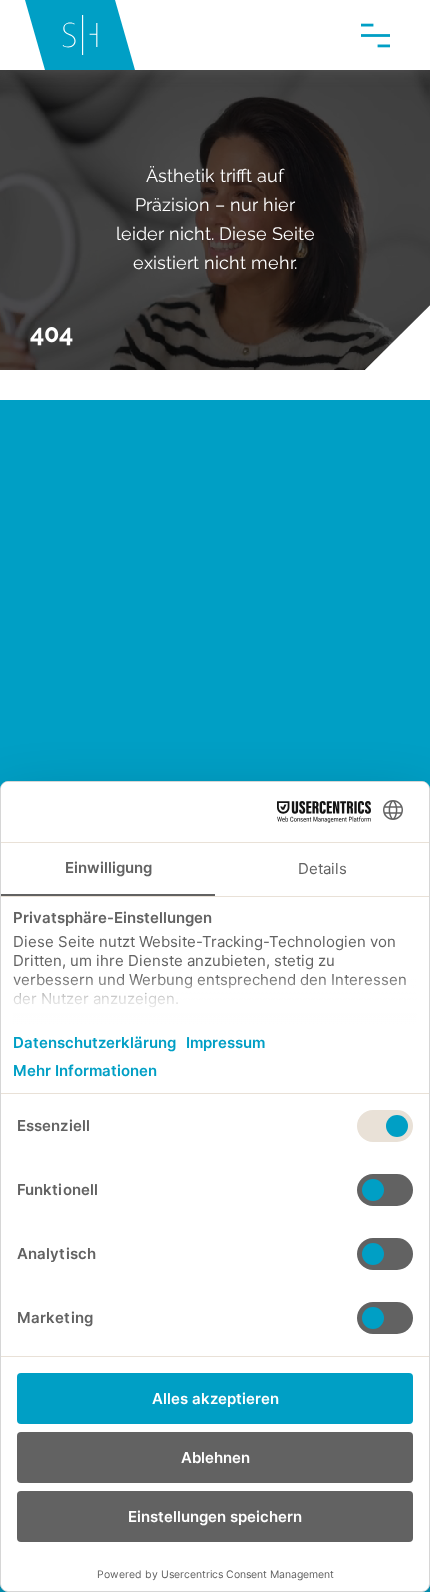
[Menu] (375, 35)
